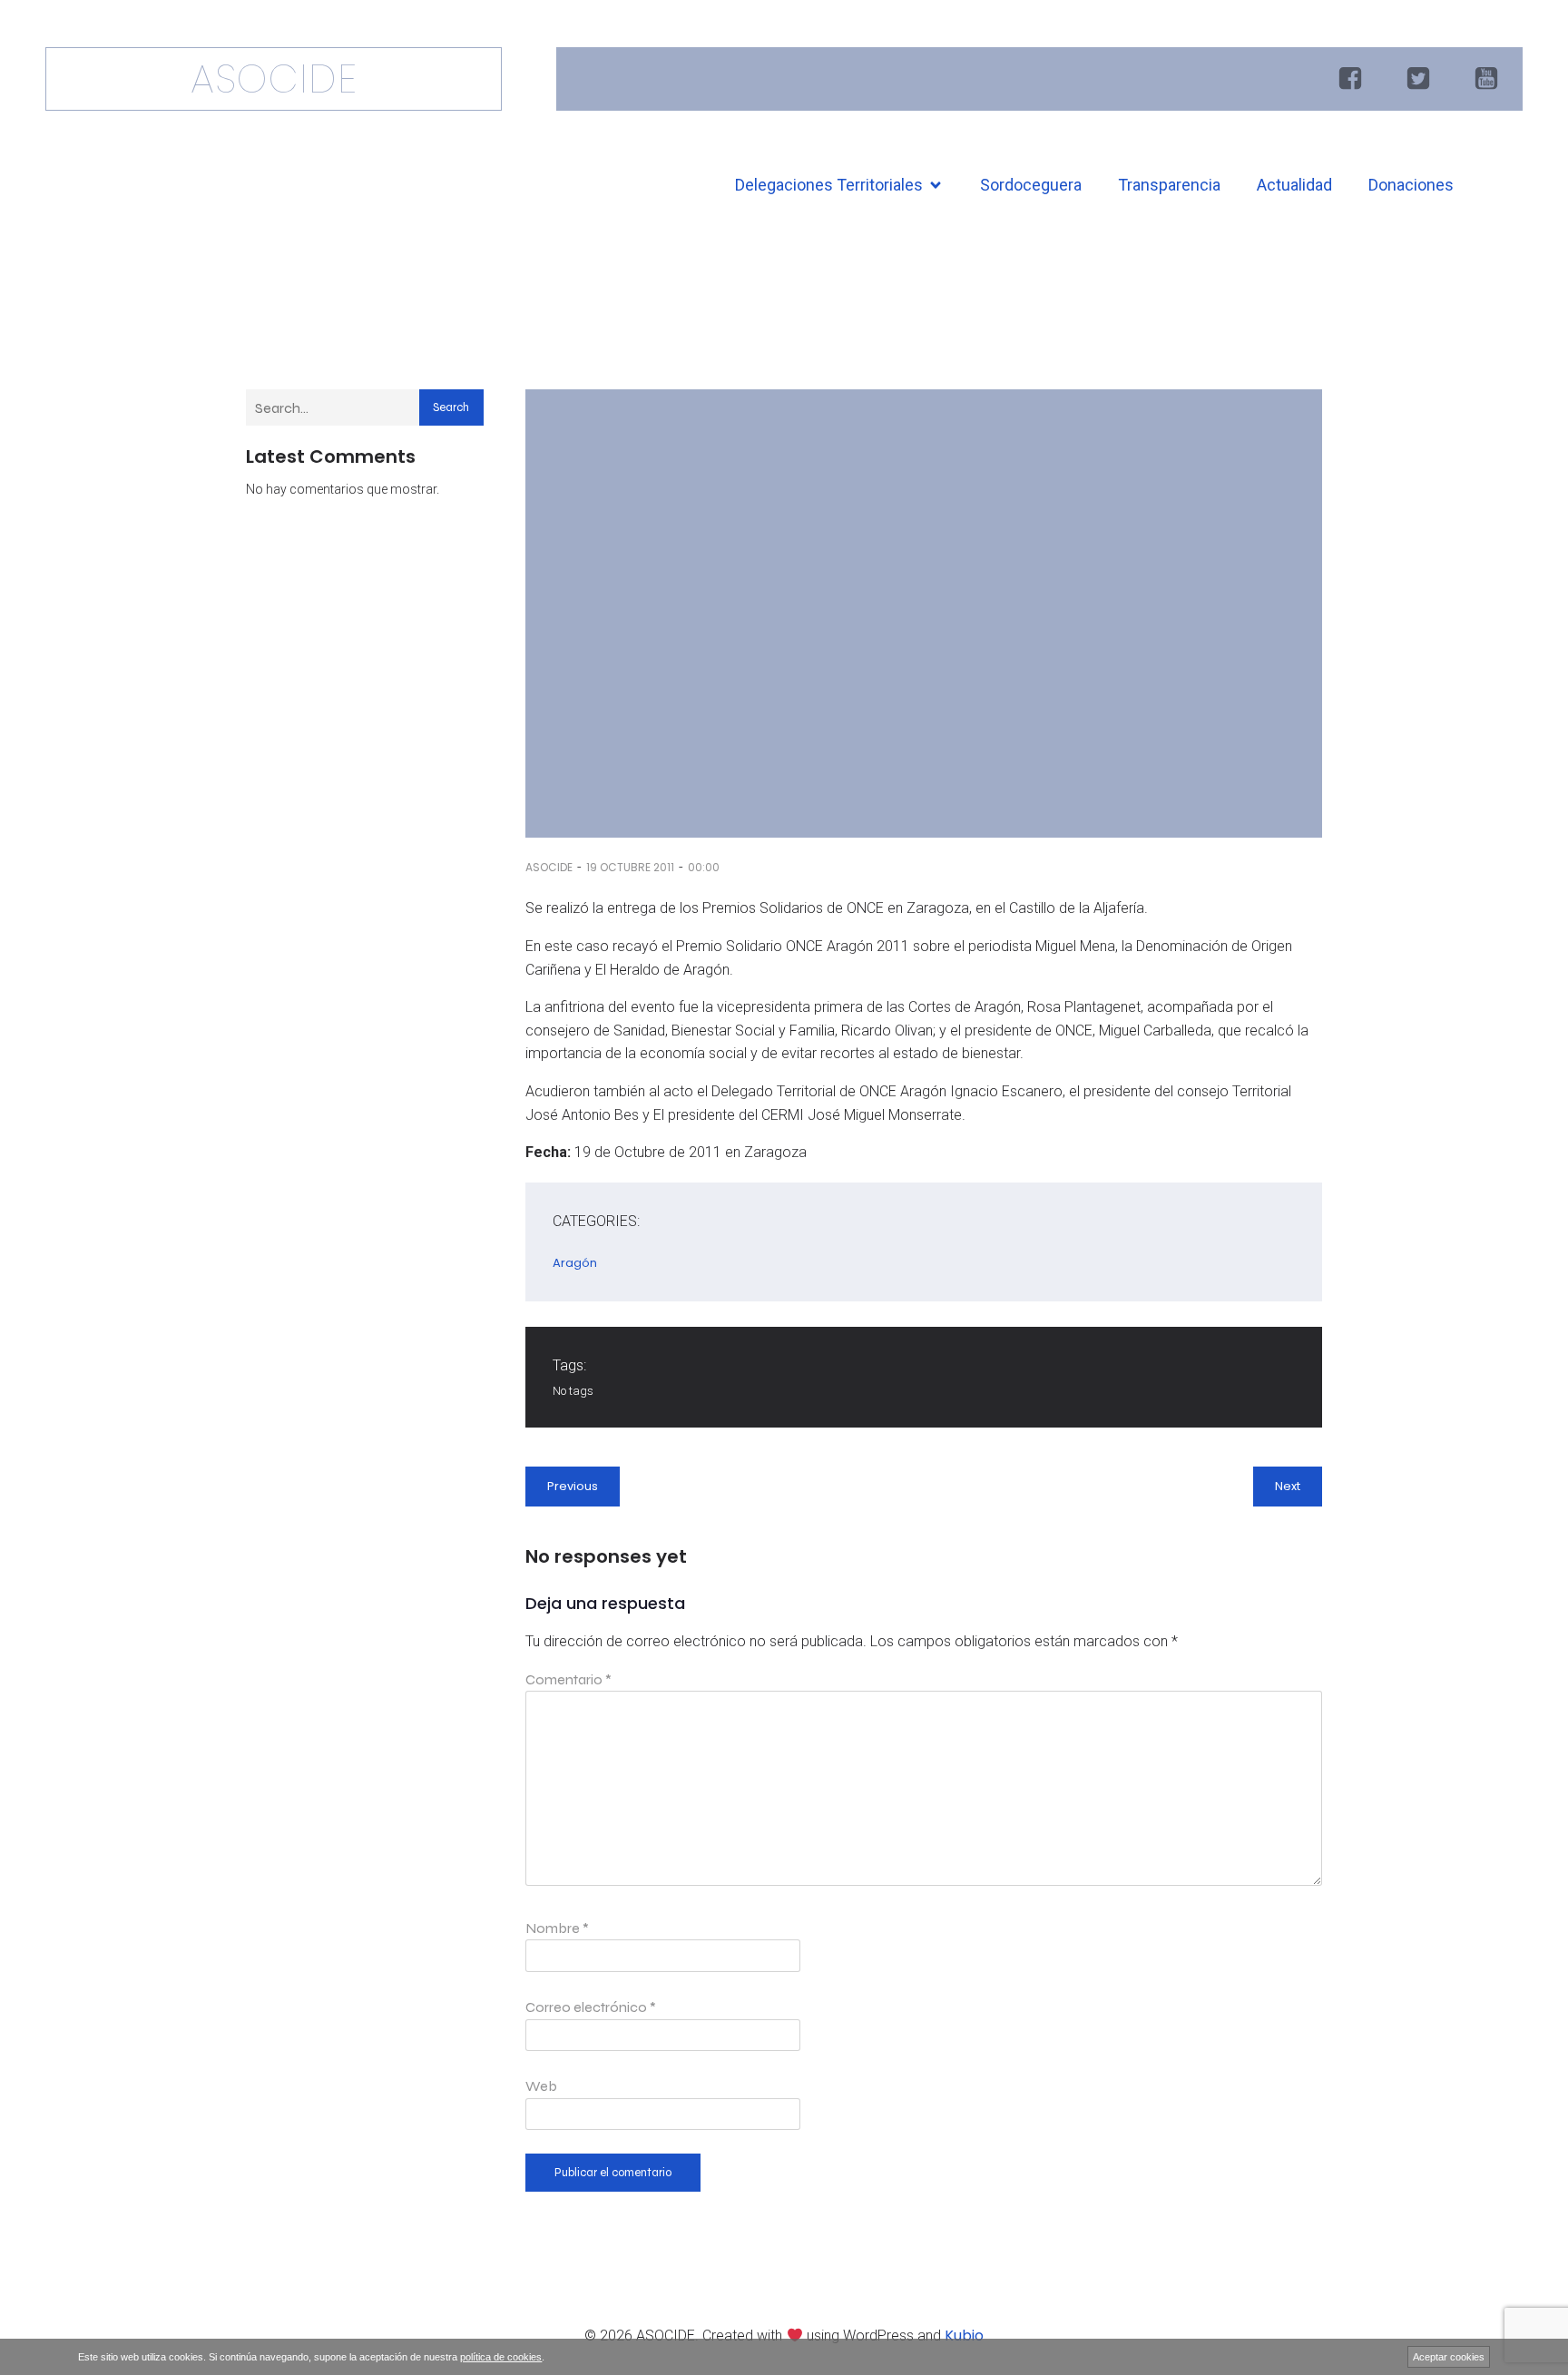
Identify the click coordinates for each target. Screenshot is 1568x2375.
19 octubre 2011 (630, 867)
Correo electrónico (591, 2007)
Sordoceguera (1031, 185)
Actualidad (1294, 185)
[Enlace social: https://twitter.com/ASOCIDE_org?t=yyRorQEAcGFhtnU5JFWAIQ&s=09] (1421, 79)
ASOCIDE (549, 867)
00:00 (704, 867)
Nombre (557, 1928)
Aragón (575, 1263)
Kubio (964, 2336)
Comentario (568, 1679)
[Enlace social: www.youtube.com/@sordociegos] (1489, 79)
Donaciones (1411, 185)
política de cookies (501, 2357)
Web (541, 2086)
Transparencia (1169, 185)
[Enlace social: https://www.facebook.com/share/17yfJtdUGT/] (1352, 79)
